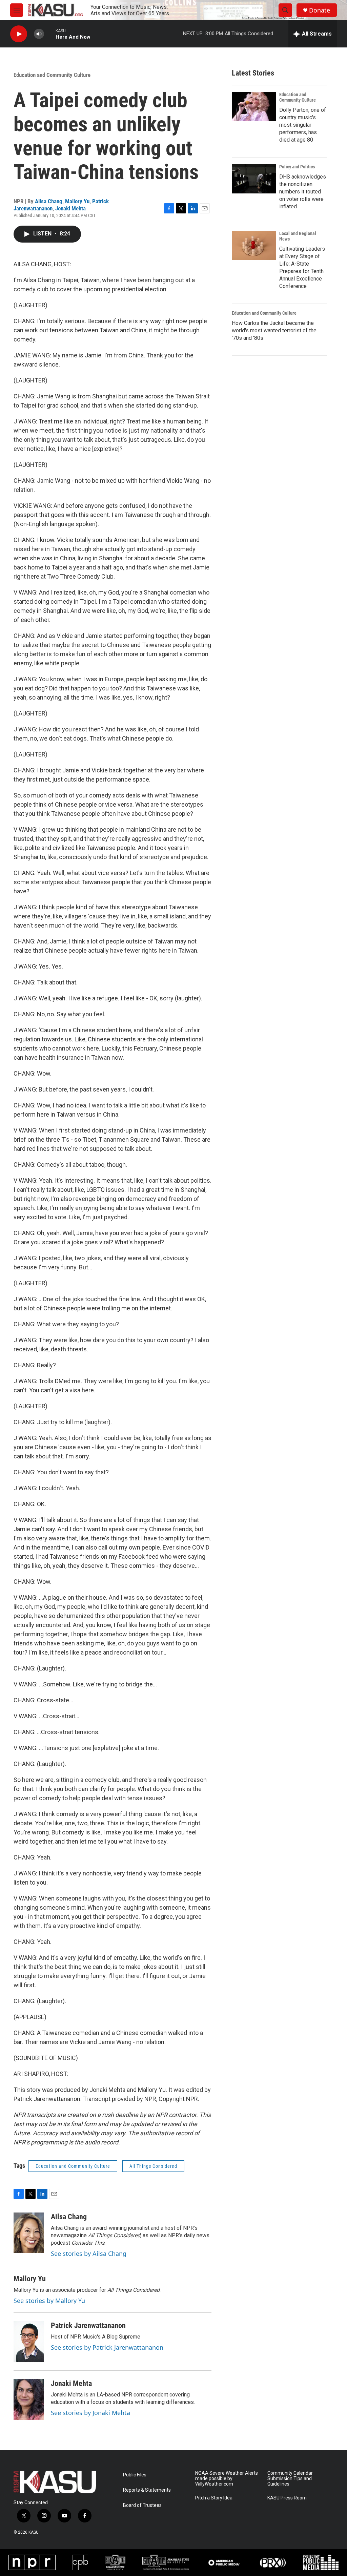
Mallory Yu (77, 201)
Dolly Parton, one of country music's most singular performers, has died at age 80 (303, 125)
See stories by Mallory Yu (49, 2301)
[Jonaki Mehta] (29, 2400)
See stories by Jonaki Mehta (90, 2413)
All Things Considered (153, 2166)
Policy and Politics (297, 167)
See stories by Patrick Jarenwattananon (107, 2347)
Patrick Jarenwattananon (88, 2325)
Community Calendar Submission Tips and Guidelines (290, 2479)
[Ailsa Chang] (29, 2233)
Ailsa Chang (49, 201)
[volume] (39, 34)
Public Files (135, 2475)
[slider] (50, 34)
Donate (320, 10)
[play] (19, 34)
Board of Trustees (142, 2505)
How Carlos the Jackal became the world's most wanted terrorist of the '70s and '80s (274, 330)
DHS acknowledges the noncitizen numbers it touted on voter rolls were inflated (303, 192)
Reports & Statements (147, 2490)
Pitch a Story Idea (214, 2498)
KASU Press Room (287, 2498)
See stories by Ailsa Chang (89, 2253)
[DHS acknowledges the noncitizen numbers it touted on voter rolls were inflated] (254, 179)
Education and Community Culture (52, 75)
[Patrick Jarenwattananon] (29, 2342)
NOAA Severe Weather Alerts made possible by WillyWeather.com (227, 2479)
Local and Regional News (298, 236)
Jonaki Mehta (70, 208)
